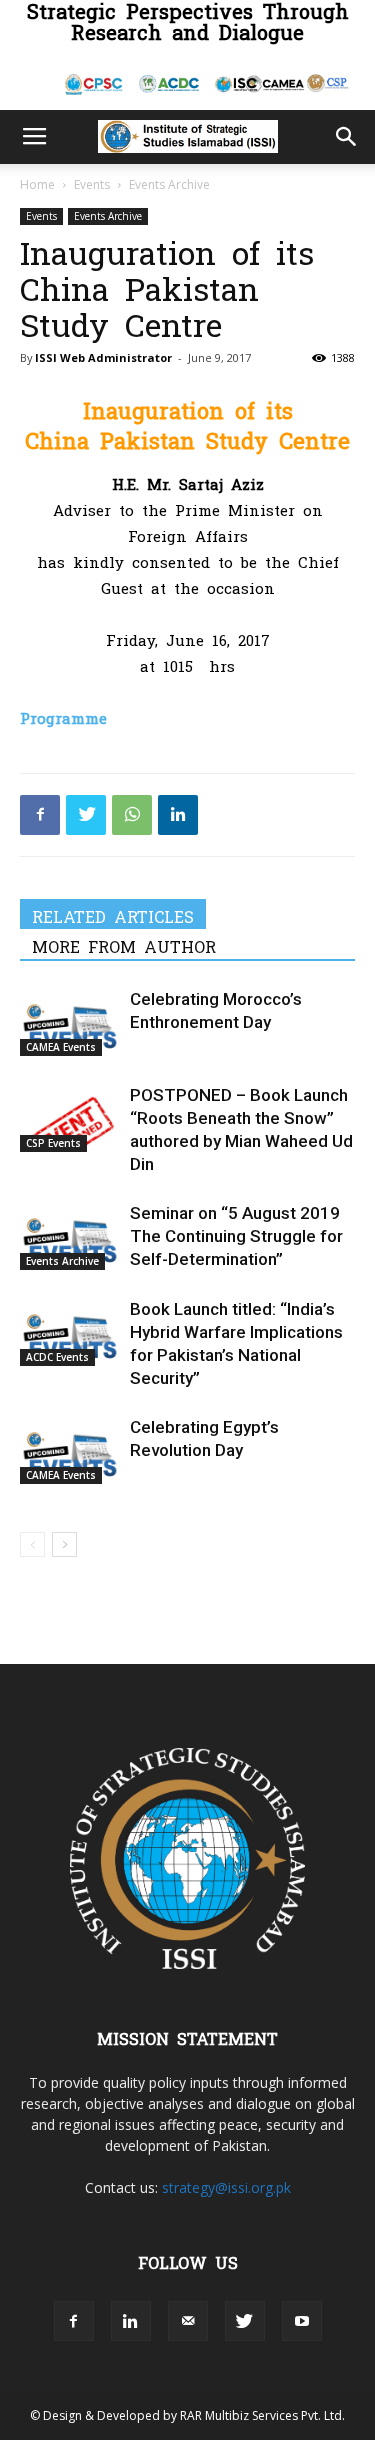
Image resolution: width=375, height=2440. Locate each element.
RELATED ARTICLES (113, 916)
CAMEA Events (61, 1047)
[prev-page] (32, 1544)
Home (37, 184)
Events (92, 184)
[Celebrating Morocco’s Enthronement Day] (70, 1022)
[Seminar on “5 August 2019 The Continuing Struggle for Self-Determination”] (70, 1236)
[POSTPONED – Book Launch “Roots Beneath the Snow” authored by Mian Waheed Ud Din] (70, 1118)
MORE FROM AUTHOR (124, 946)
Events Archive (169, 184)
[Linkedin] (178, 815)
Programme (63, 717)
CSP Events (53, 1143)
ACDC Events (57, 1357)
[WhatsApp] (132, 815)
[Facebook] (40, 815)
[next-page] (64, 1544)
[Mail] (188, 2321)
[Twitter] (86, 815)
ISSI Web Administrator (103, 357)
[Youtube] (302, 2321)
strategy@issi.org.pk (226, 2187)
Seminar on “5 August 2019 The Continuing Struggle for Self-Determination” (236, 1236)
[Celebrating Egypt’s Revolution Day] (70, 1450)
